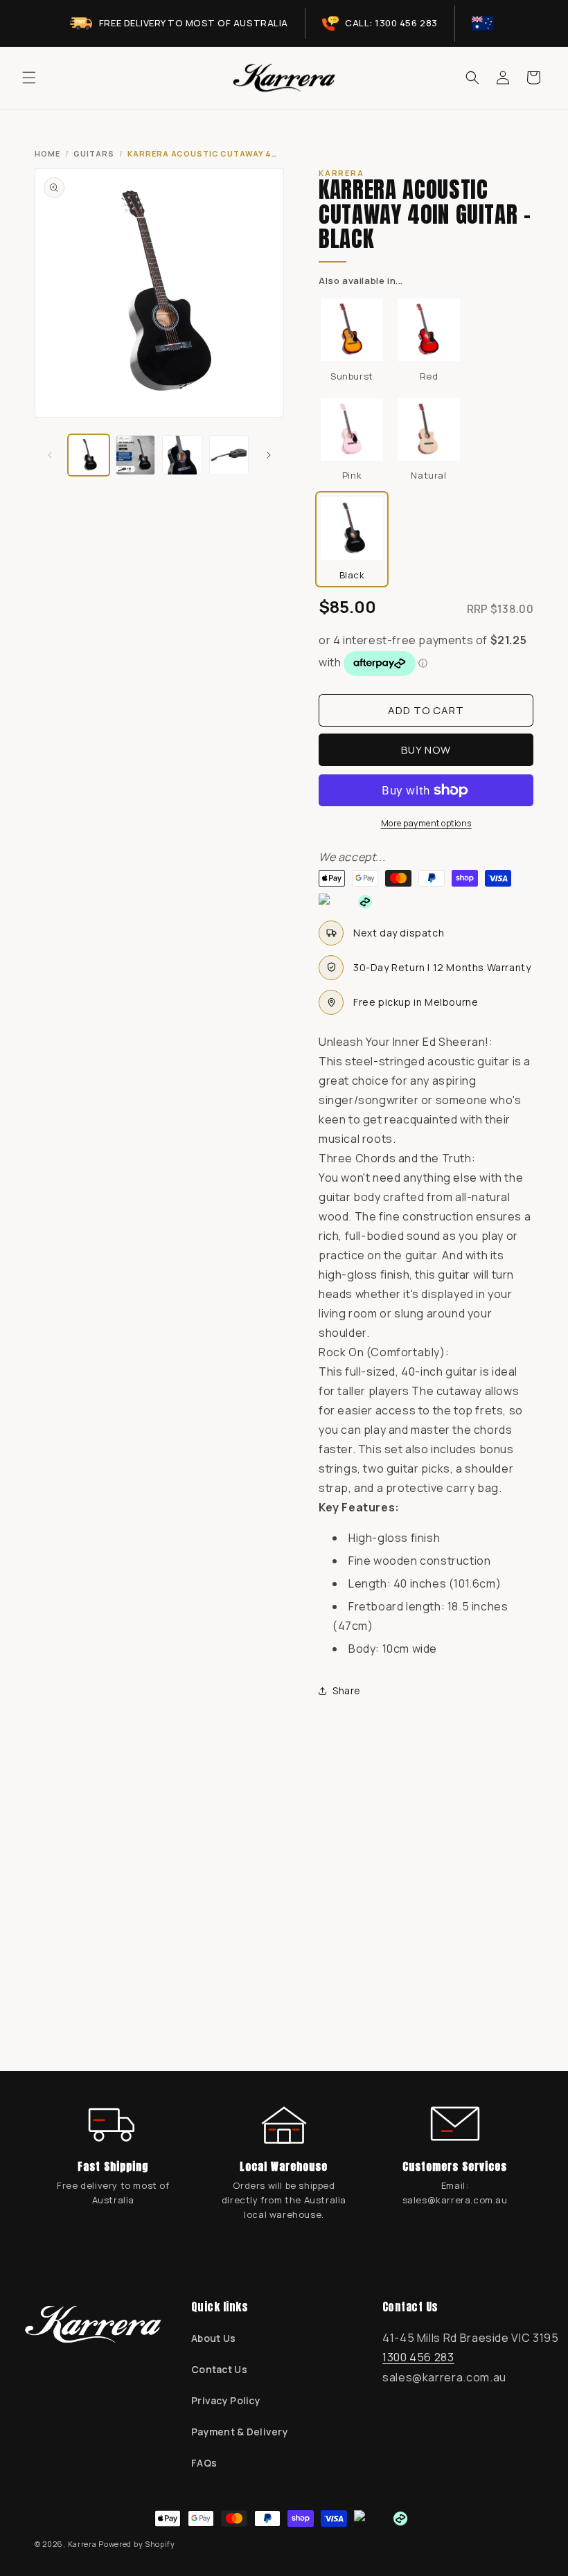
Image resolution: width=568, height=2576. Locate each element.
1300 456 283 (418, 2357)
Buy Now (426, 750)
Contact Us (219, 2369)
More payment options (426, 823)
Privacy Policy (226, 2400)
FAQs (204, 2463)
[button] (29, 78)
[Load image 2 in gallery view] (136, 455)
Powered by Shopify (137, 2544)
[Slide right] (269, 455)
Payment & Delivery (240, 2432)
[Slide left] (50, 455)
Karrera (82, 2544)
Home (47, 153)
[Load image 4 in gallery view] (229, 455)
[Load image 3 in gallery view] (182, 455)
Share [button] (347, 1690)
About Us (213, 2338)
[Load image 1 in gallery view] (89, 455)
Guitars (94, 153)
